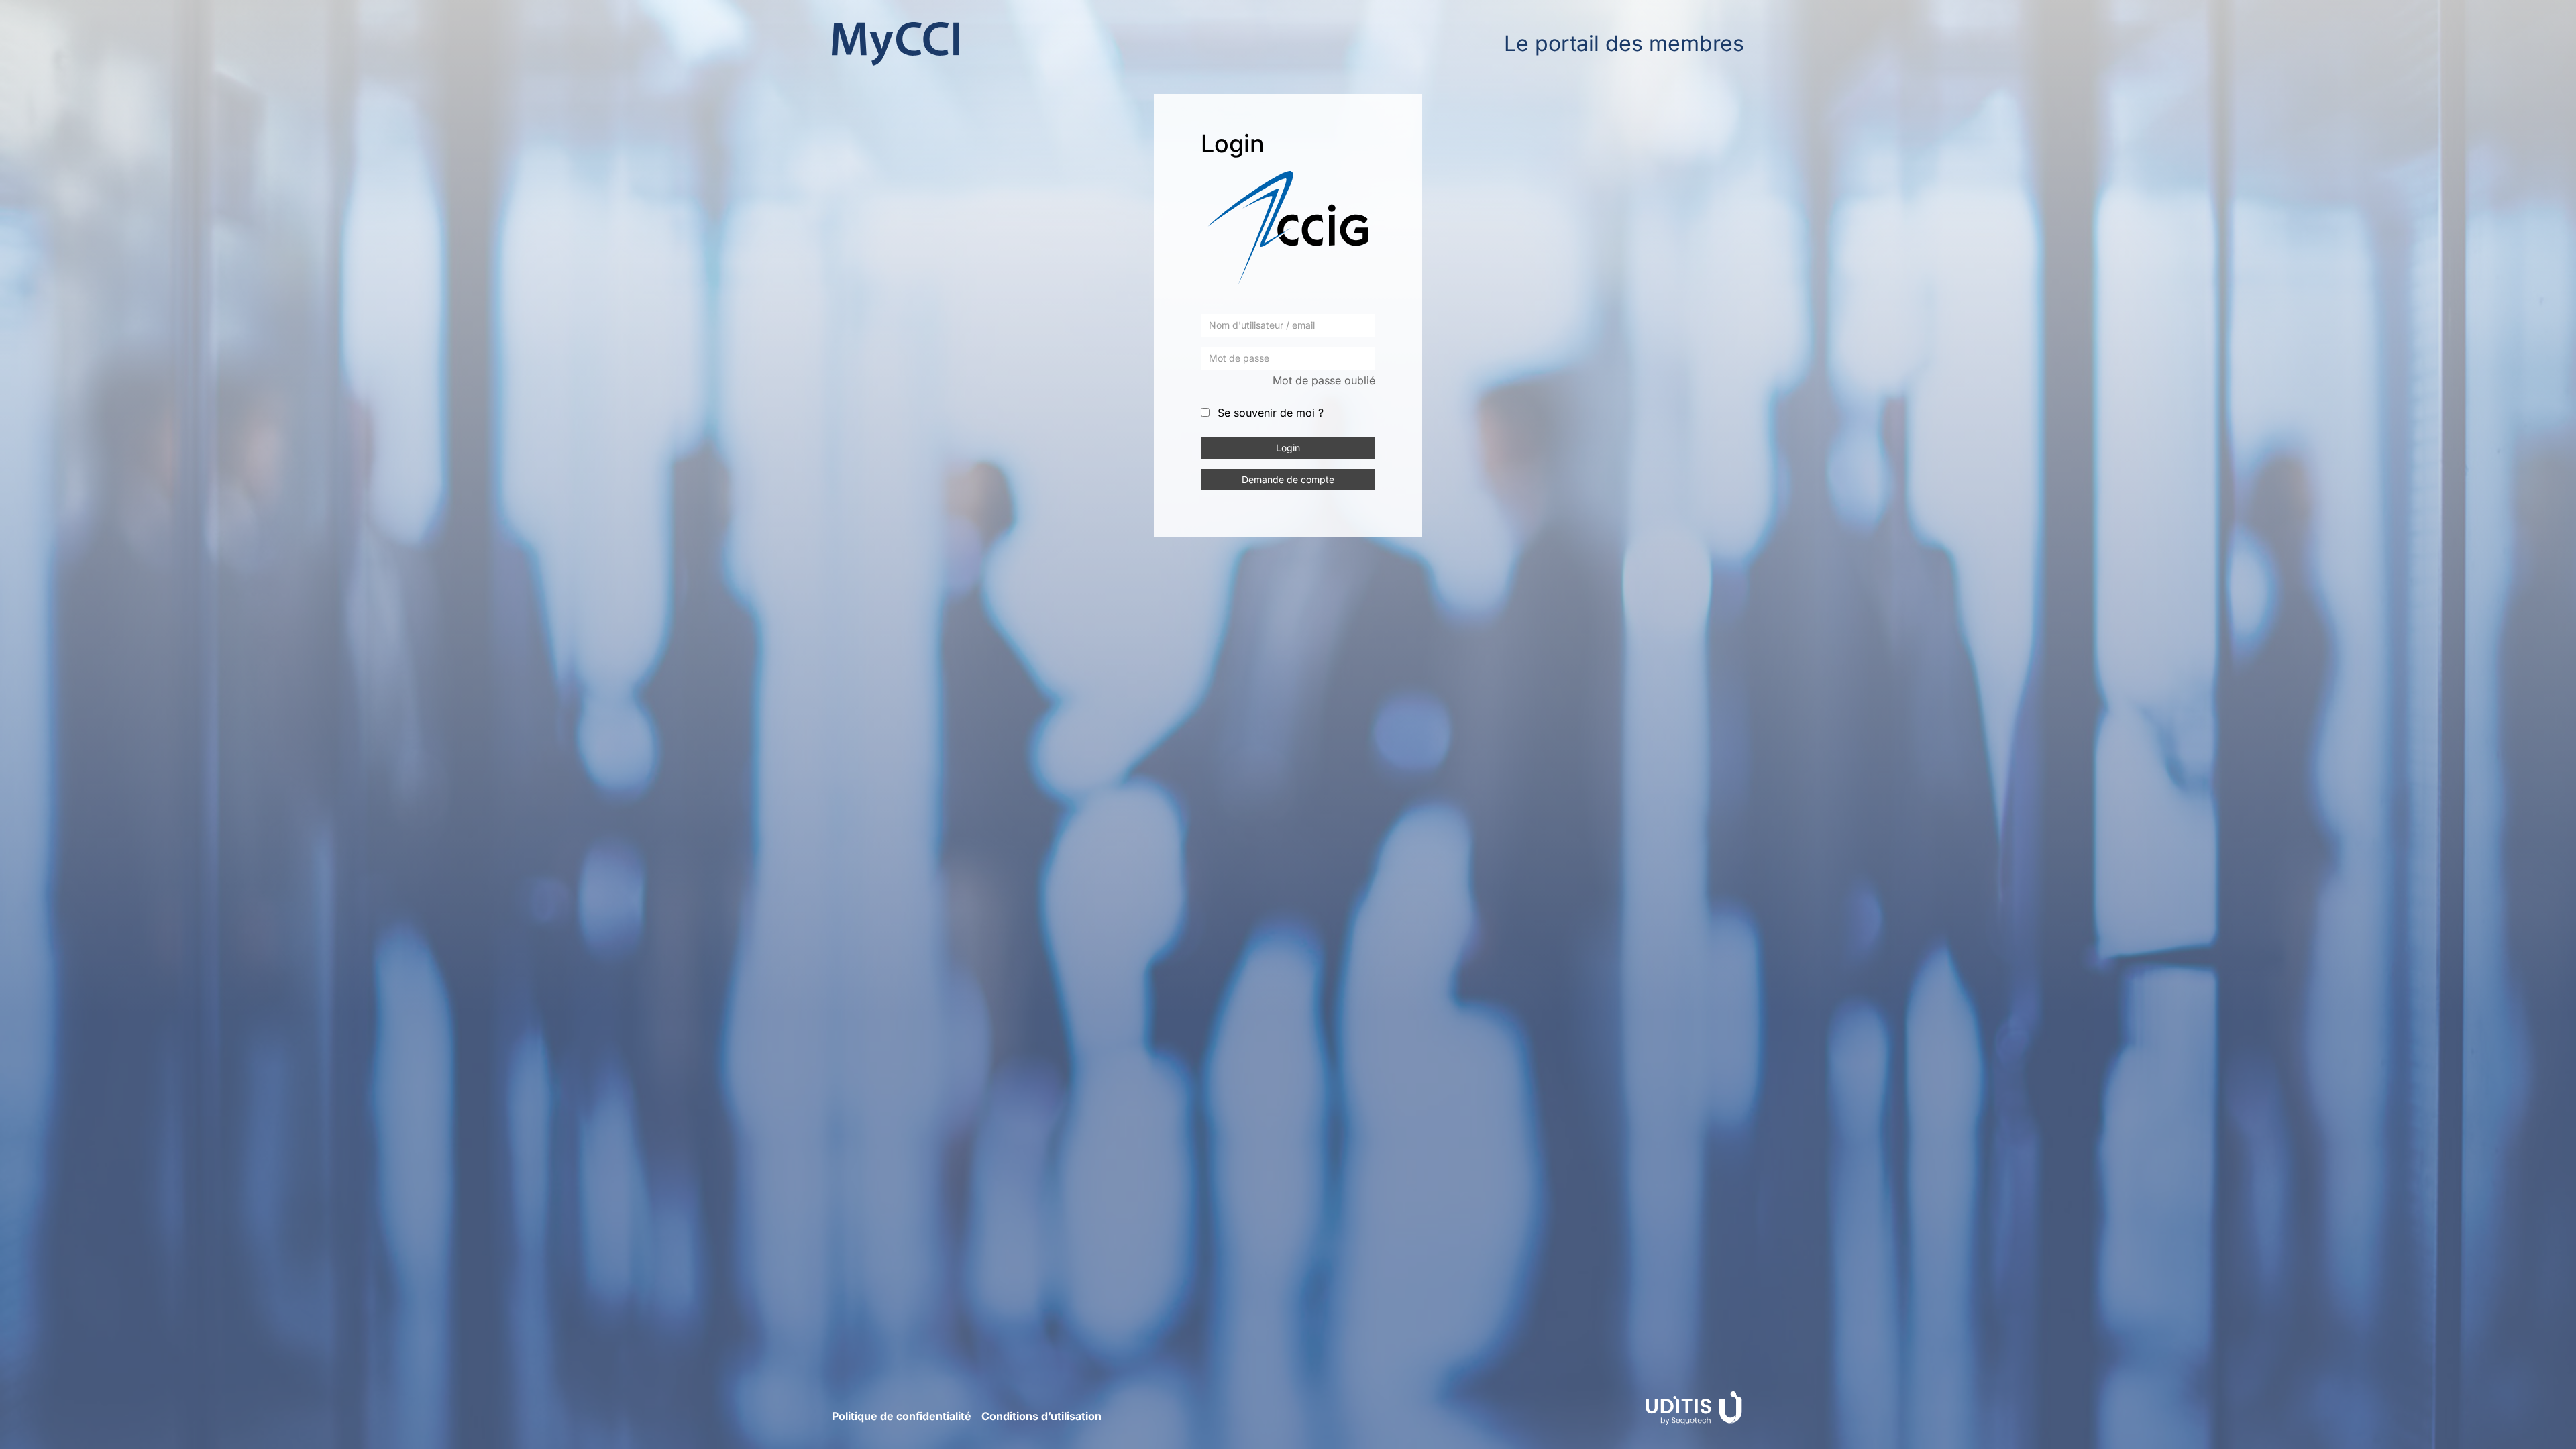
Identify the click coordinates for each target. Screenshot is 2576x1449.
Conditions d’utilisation (1041, 1416)
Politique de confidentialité (902, 1416)
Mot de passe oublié (1324, 380)
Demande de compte (1288, 479)
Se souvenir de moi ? (1271, 413)
